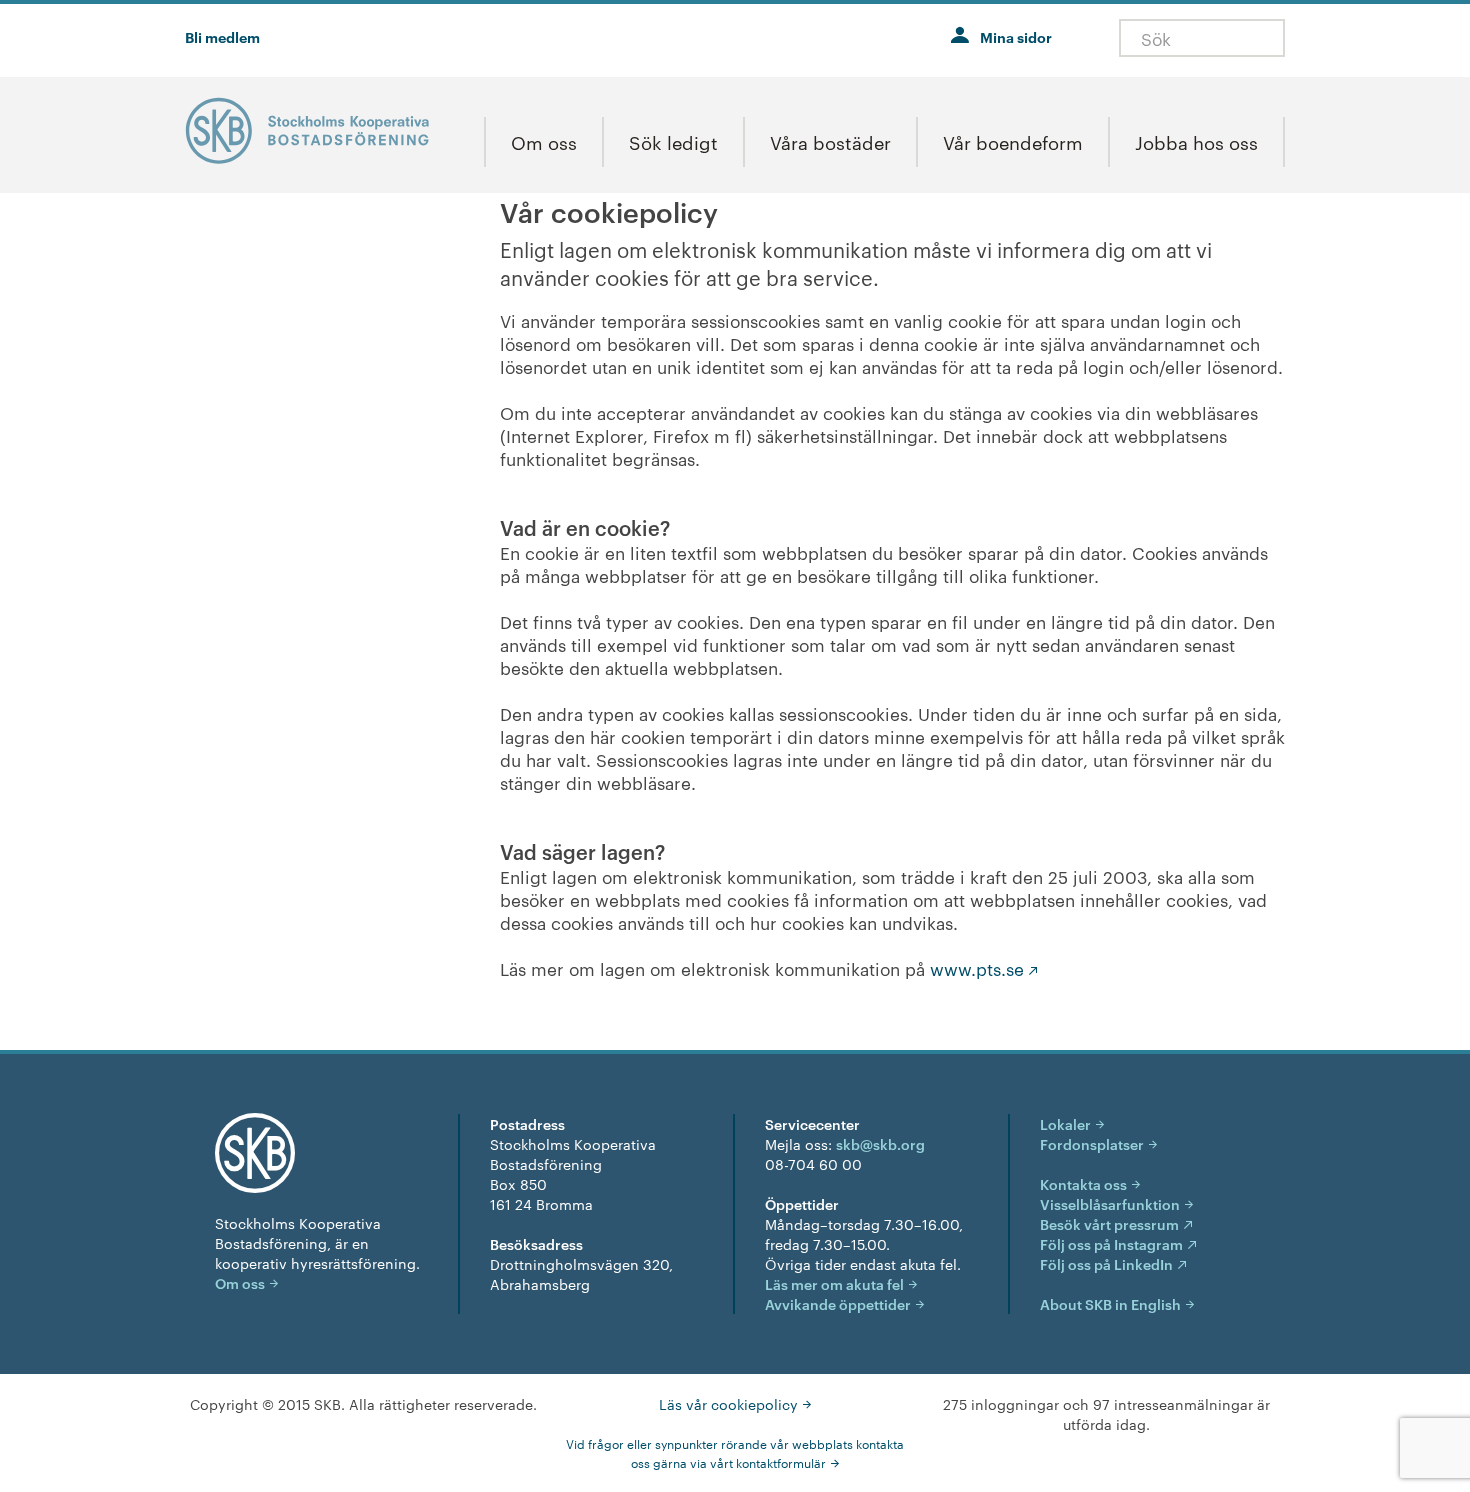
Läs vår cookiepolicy (728, 1404)
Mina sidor (1016, 36)
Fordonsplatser (1092, 1143)
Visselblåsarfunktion (1110, 1203)
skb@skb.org (880, 1143)
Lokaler (1065, 1123)
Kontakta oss (1083, 1183)
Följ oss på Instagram (1111, 1243)
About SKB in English (1110, 1303)
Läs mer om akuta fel (834, 1283)
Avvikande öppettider (838, 1303)
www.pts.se (977, 968)
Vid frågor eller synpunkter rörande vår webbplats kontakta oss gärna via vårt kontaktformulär (735, 1452)
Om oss (240, 1282)
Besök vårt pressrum (1109, 1223)
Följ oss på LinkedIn (1106, 1263)
